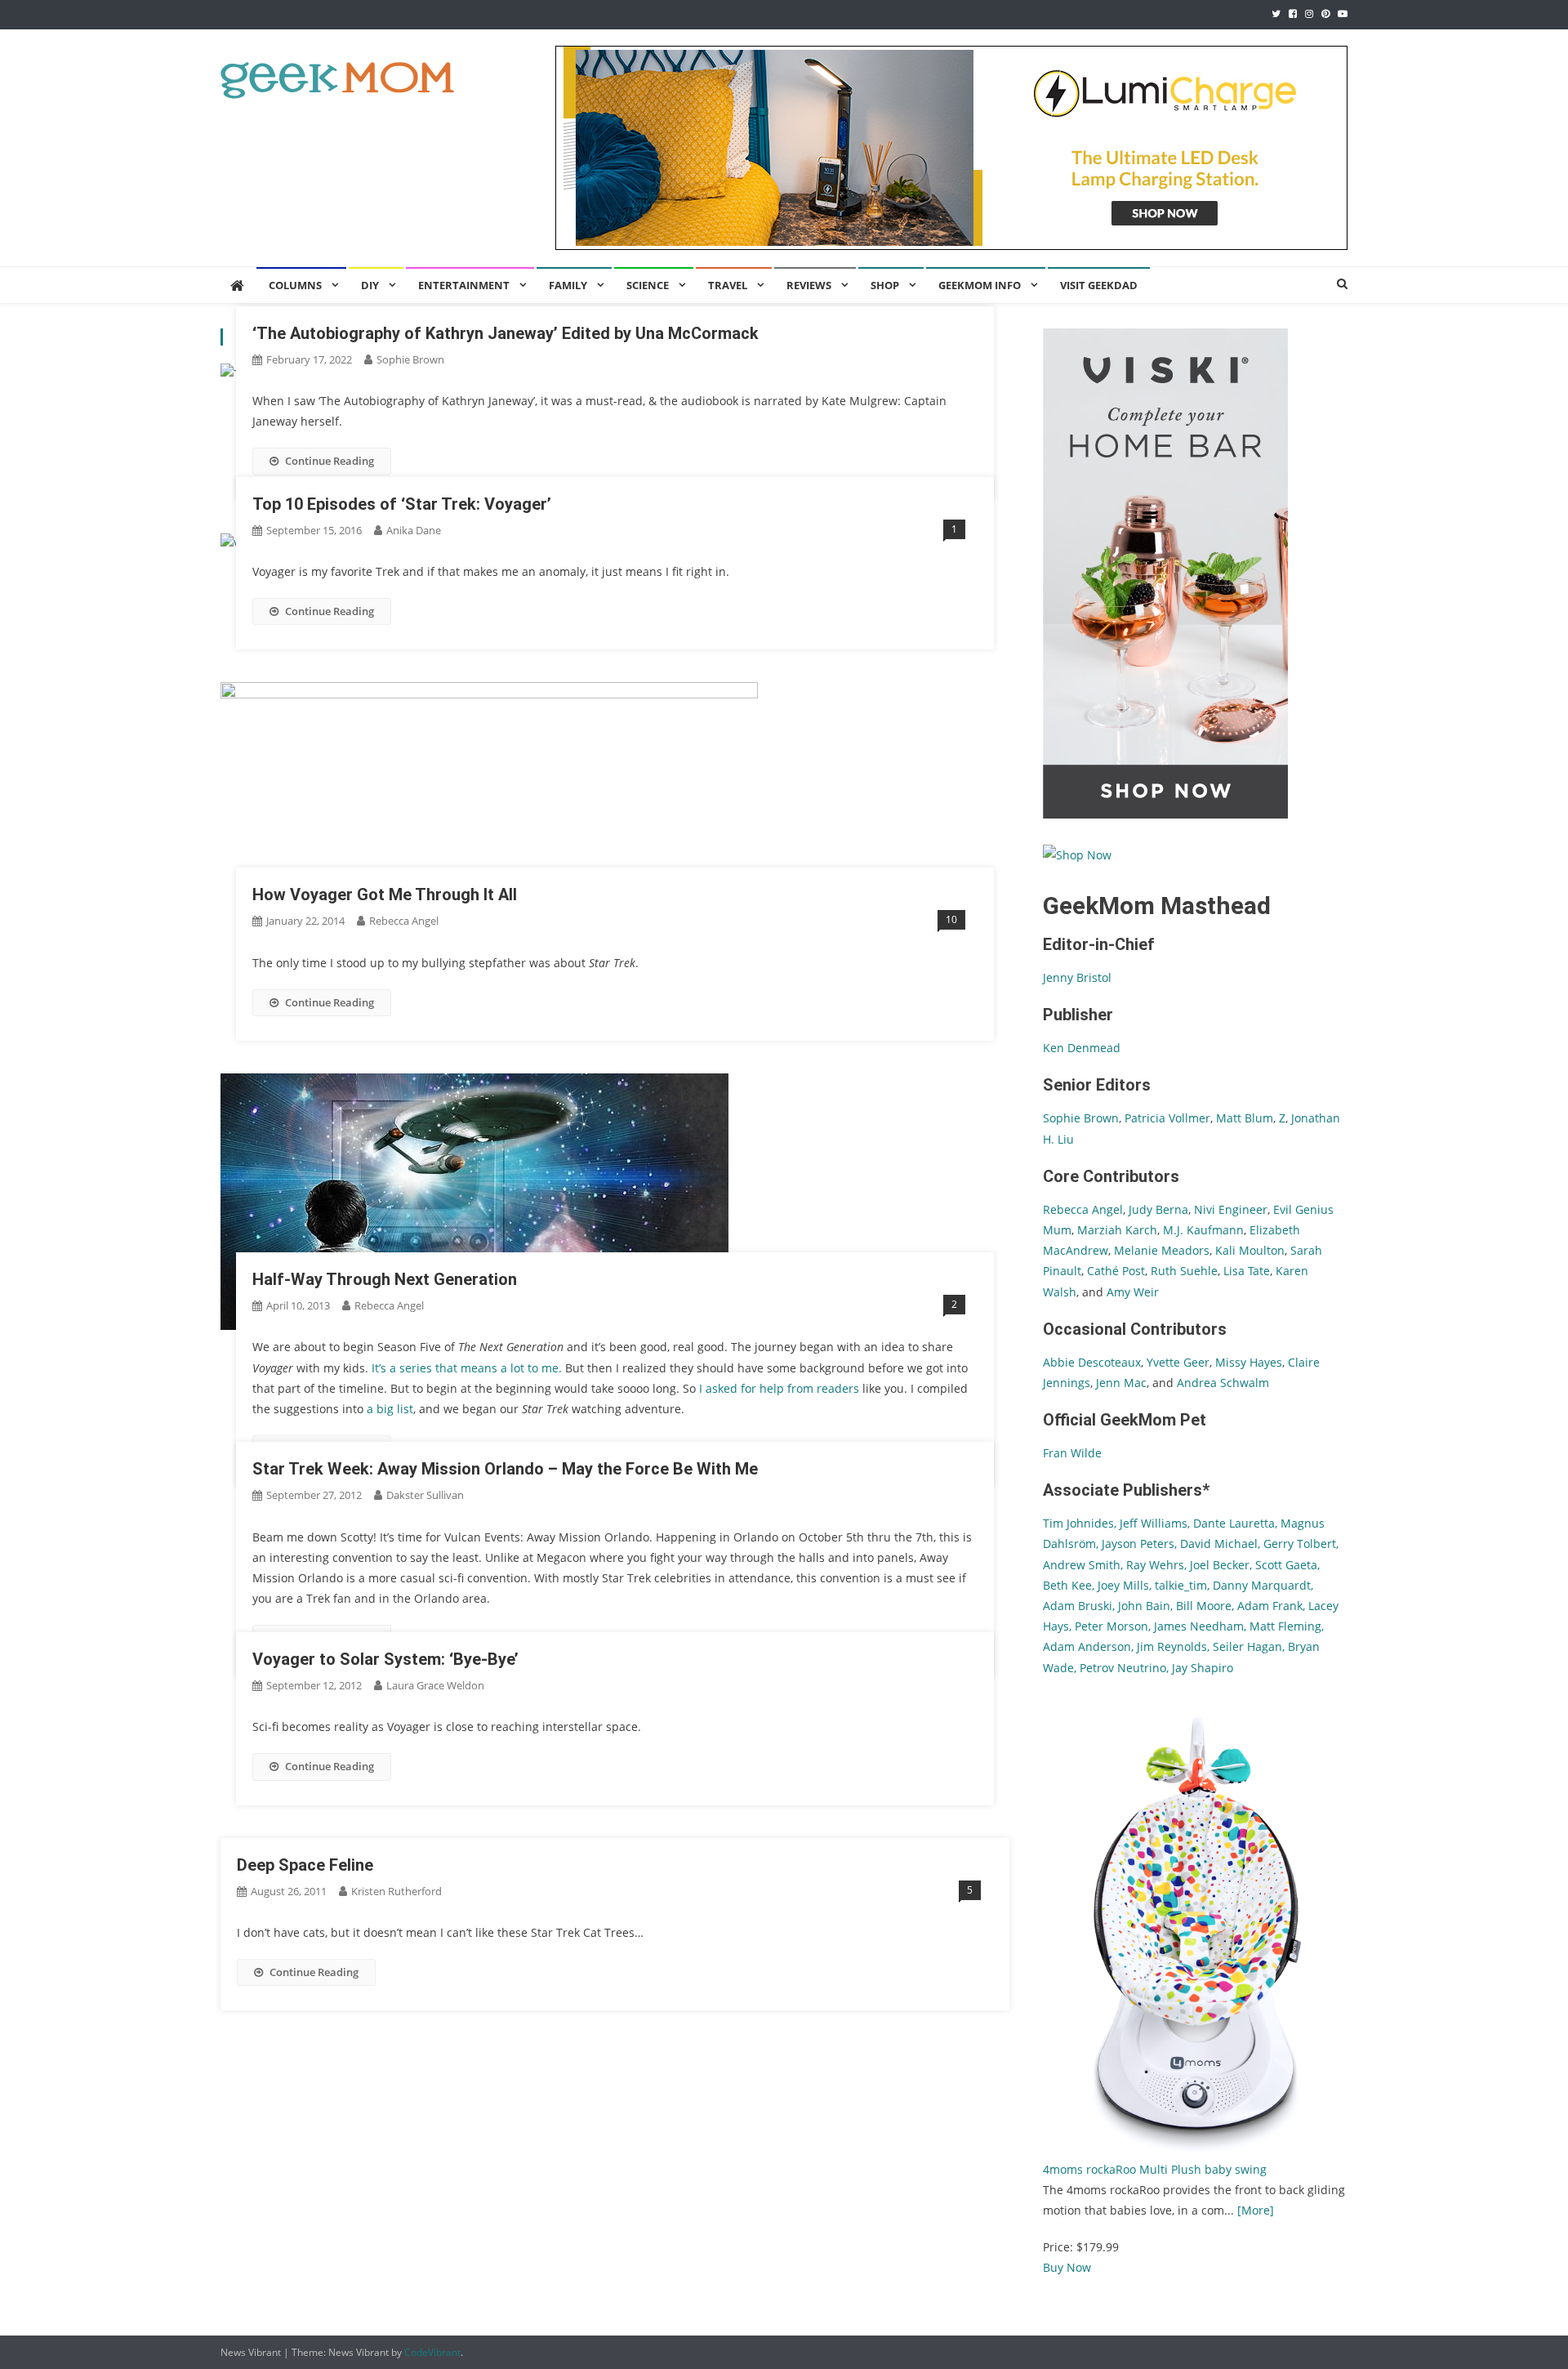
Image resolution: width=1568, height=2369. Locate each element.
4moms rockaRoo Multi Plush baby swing (1155, 2169)
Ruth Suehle (1184, 1271)
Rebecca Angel (404, 921)
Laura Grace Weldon (435, 1685)
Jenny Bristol (1077, 977)
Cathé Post (1116, 1271)
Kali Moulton (1250, 1250)
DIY (370, 285)
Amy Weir (1133, 1292)
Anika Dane (414, 530)
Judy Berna (1158, 1209)
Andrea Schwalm (1223, 1383)
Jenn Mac (1121, 1383)
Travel (728, 285)
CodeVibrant (432, 2352)
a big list (390, 1409)
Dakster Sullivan (425, 1495)
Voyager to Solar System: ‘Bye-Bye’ (385, 1659)
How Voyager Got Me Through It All (385, 895)
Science (648, 285)
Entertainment (464, 285)
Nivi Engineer (1231, 1209)
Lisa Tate (1245, 1271)
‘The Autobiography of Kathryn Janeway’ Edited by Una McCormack (506, 333)
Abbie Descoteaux (1092, 1362)
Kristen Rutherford (396, 1891)
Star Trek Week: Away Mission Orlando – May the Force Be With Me (505, 1469)
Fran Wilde (1072, 1453)
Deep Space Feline (305, 1865)
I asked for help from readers (781, 1388)
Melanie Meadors (1162, 1250)
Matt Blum (1245, 1118)
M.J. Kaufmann (1203, 1230)
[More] (1256, 2210)
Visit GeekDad (1099, 285)
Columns (295, 285)
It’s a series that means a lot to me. (468, 1368)
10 (951, 919)
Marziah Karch (1117, 1230)
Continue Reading (330, 461)
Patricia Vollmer (1167, 1118)
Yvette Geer (1178, 1362)
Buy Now (1067, 2267)
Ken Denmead (1082, 1048)
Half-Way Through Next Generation (385, 1279)
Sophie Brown (410, 359)
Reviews (809, 285)
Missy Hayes (1249, 1362)
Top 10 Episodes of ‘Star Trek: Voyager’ (402, 504)
